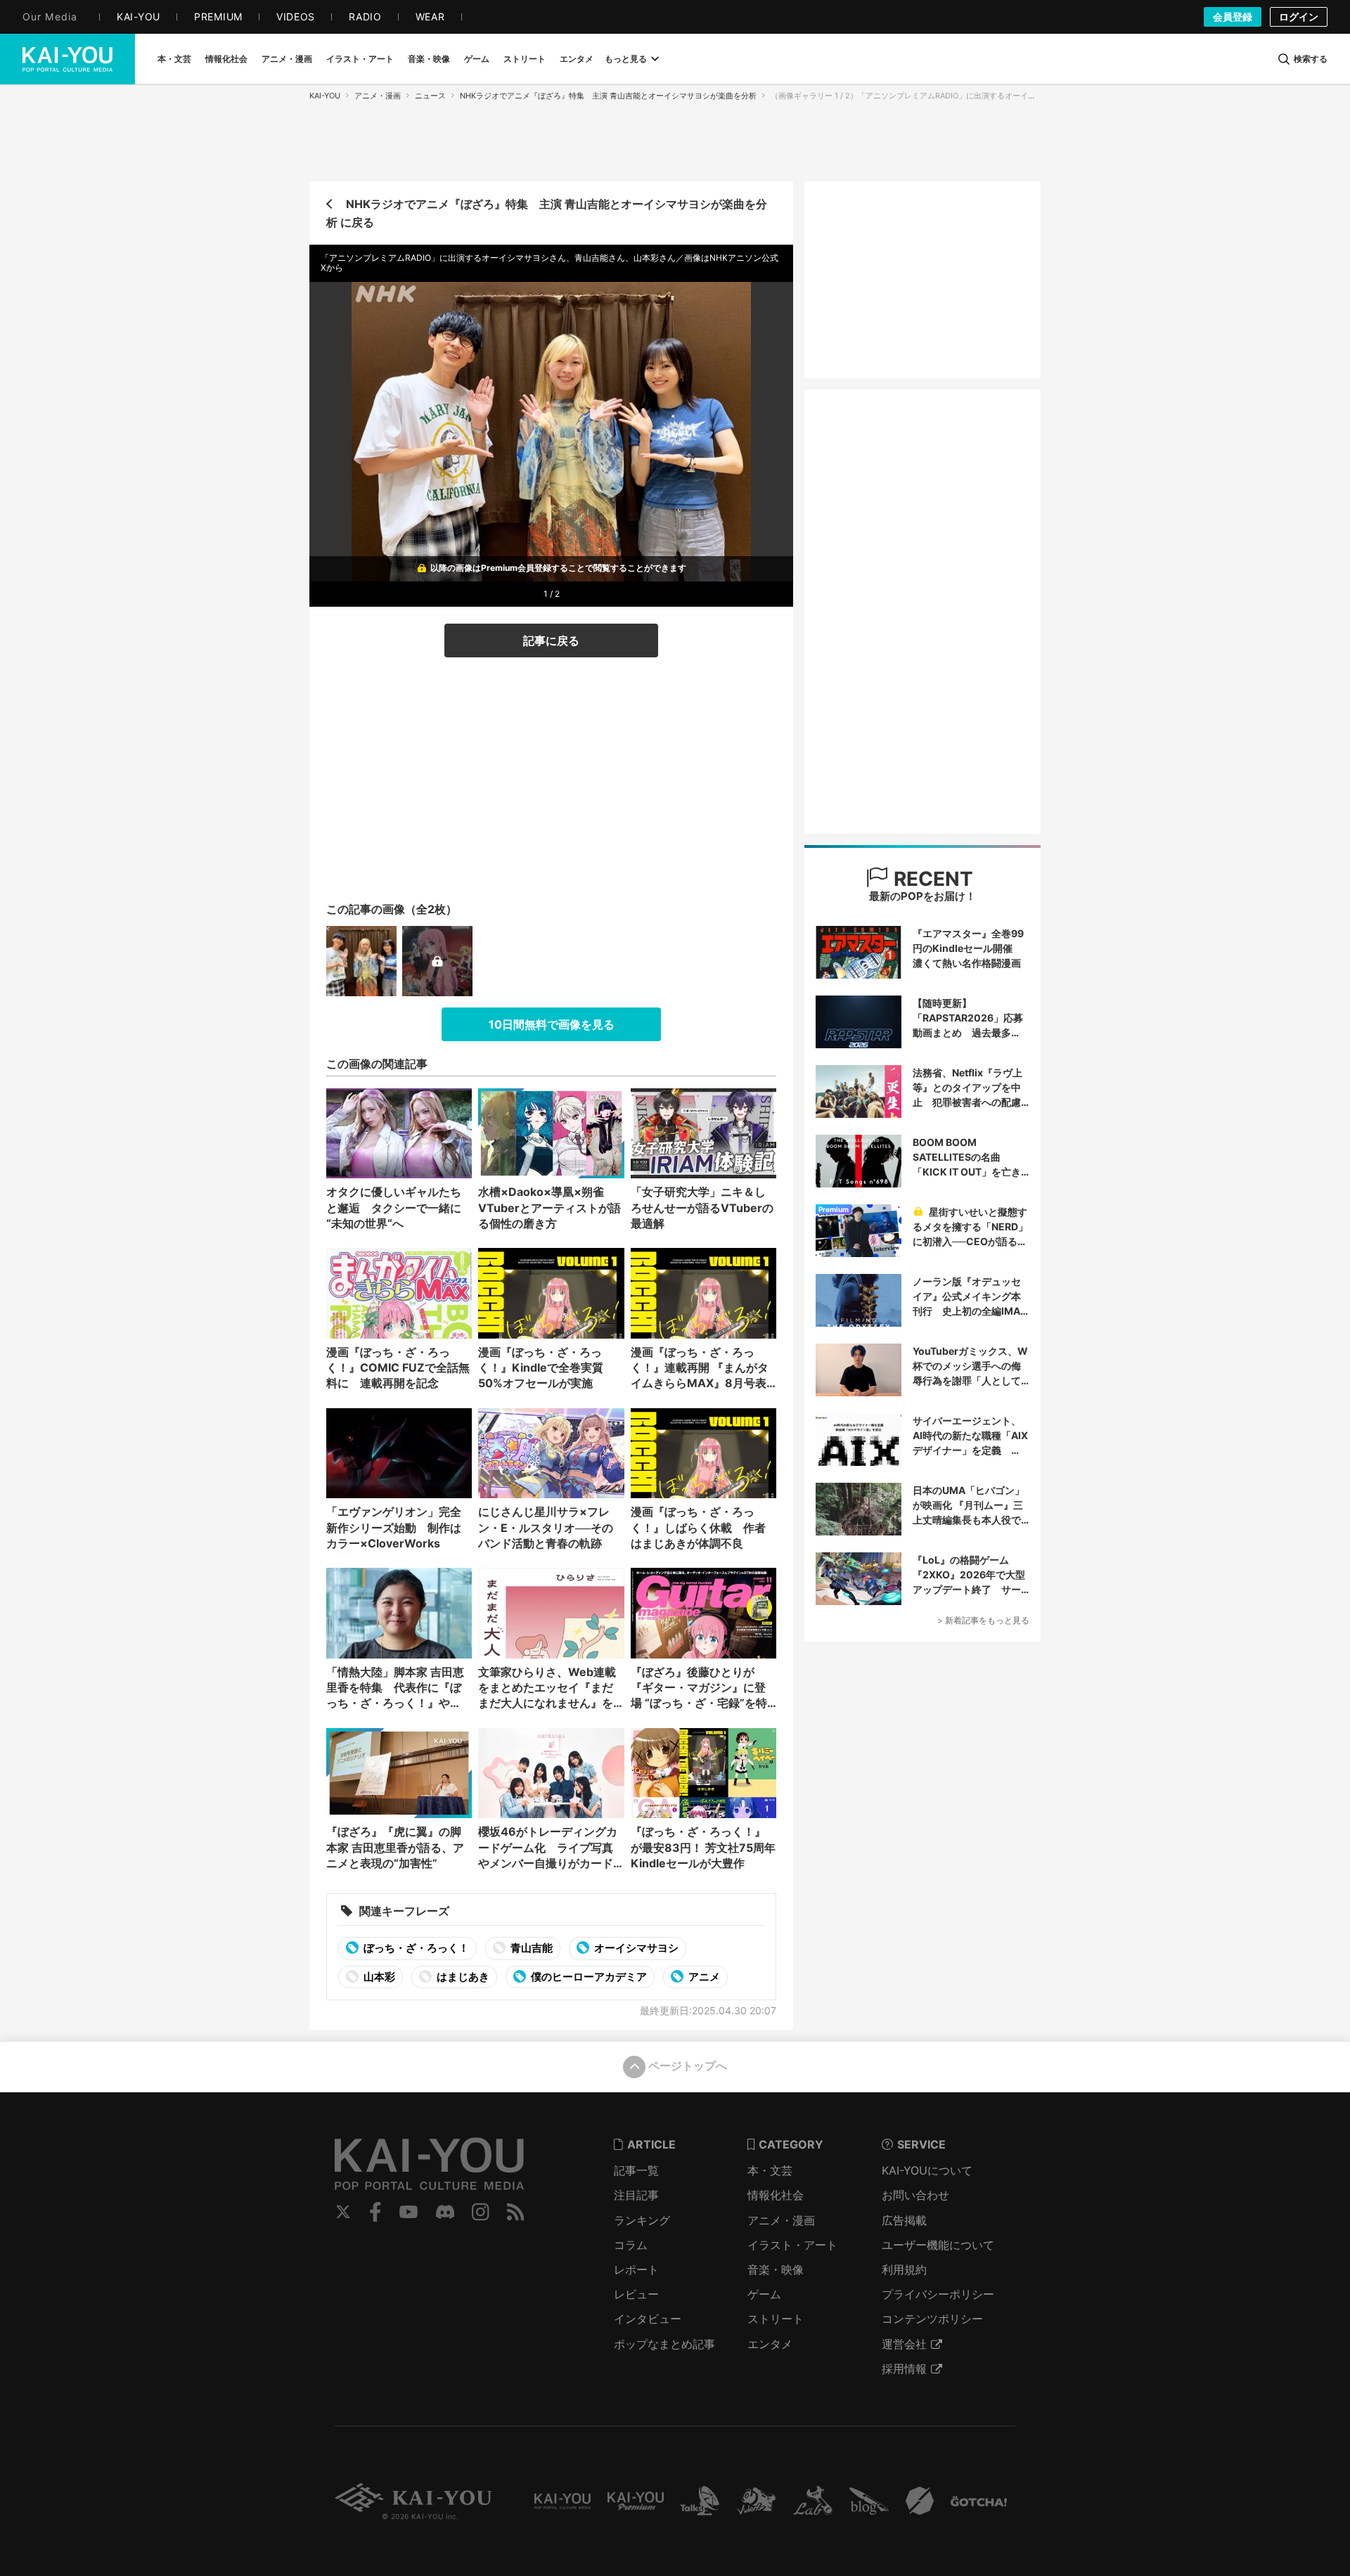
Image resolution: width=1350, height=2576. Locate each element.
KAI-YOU (325, 96)
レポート (636, 2269)
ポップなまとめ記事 (664, 2344)
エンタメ (770, 2344)
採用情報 (904, 2369)
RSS (516, 2212)
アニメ (703, 1977)
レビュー (636, 2294)
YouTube (409, 2212)
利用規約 (904, 2269)
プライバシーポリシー (938, 2294)
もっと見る (626, 59)
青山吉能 (531, 1948)
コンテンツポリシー (932, 2319)
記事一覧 (636, 2170)
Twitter (343, 2212)
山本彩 (378, 1977)
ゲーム (764, 2294)
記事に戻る (551, 640)
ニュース (430, 96)
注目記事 (636, 2195)
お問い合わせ (915, 2195)
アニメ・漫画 (378, 96)
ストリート (776, 2319)
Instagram (481, 2212)
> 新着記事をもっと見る (983, 1620)
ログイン (1299, 17)
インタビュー (648, 2319)
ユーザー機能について (938, 2245)
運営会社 (904, 2344)
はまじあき (462, 1977)
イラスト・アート (792, 2245)
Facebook (375, 2212)
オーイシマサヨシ (635, 1948)
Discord (445, 2212)
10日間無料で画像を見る (552, 1024)
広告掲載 (904, 2220)
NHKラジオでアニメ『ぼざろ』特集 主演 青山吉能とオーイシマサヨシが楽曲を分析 (608, 96)
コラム (631, 2245)
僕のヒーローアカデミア (588, 1977)
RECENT (931, 879)
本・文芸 (770, 2170)
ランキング (642, 2220)
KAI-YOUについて (927, 2170)
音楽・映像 (776, 2269)
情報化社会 (776, 2195)
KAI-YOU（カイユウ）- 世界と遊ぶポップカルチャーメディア (67, 59)
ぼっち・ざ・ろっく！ (415, 1948)
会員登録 (1233, 17)
